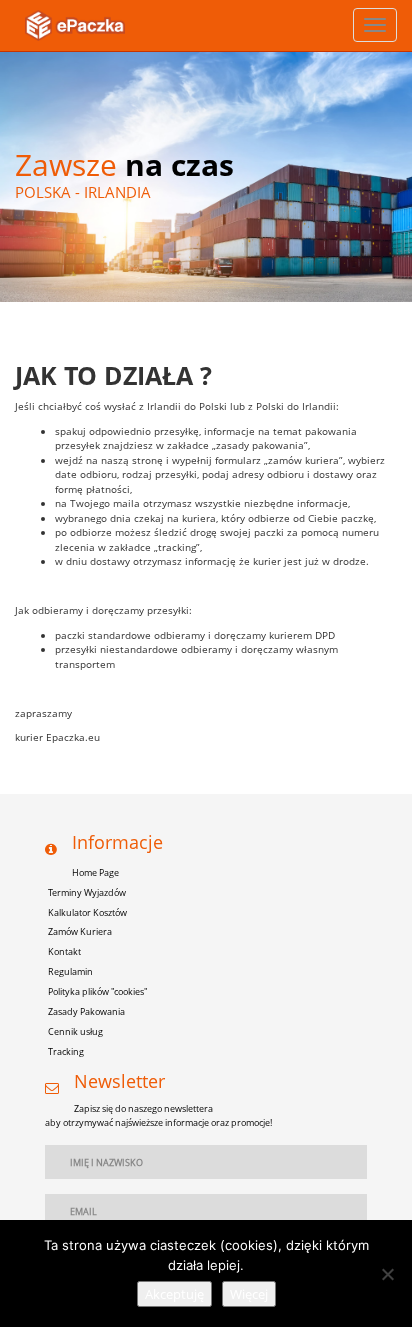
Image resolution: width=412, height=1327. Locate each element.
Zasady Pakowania (86, 1011)
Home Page (95, 872)
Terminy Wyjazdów (87, 892)
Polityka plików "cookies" (98, 991)
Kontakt (64, 951)
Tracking (66, 1051)
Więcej (249, 1294)
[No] (387, 1274)
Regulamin (70, 971)
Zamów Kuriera (80, 931)
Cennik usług (75, 1031)
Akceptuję (174, 1294)
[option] (206, 177)
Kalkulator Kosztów (87, 912)
